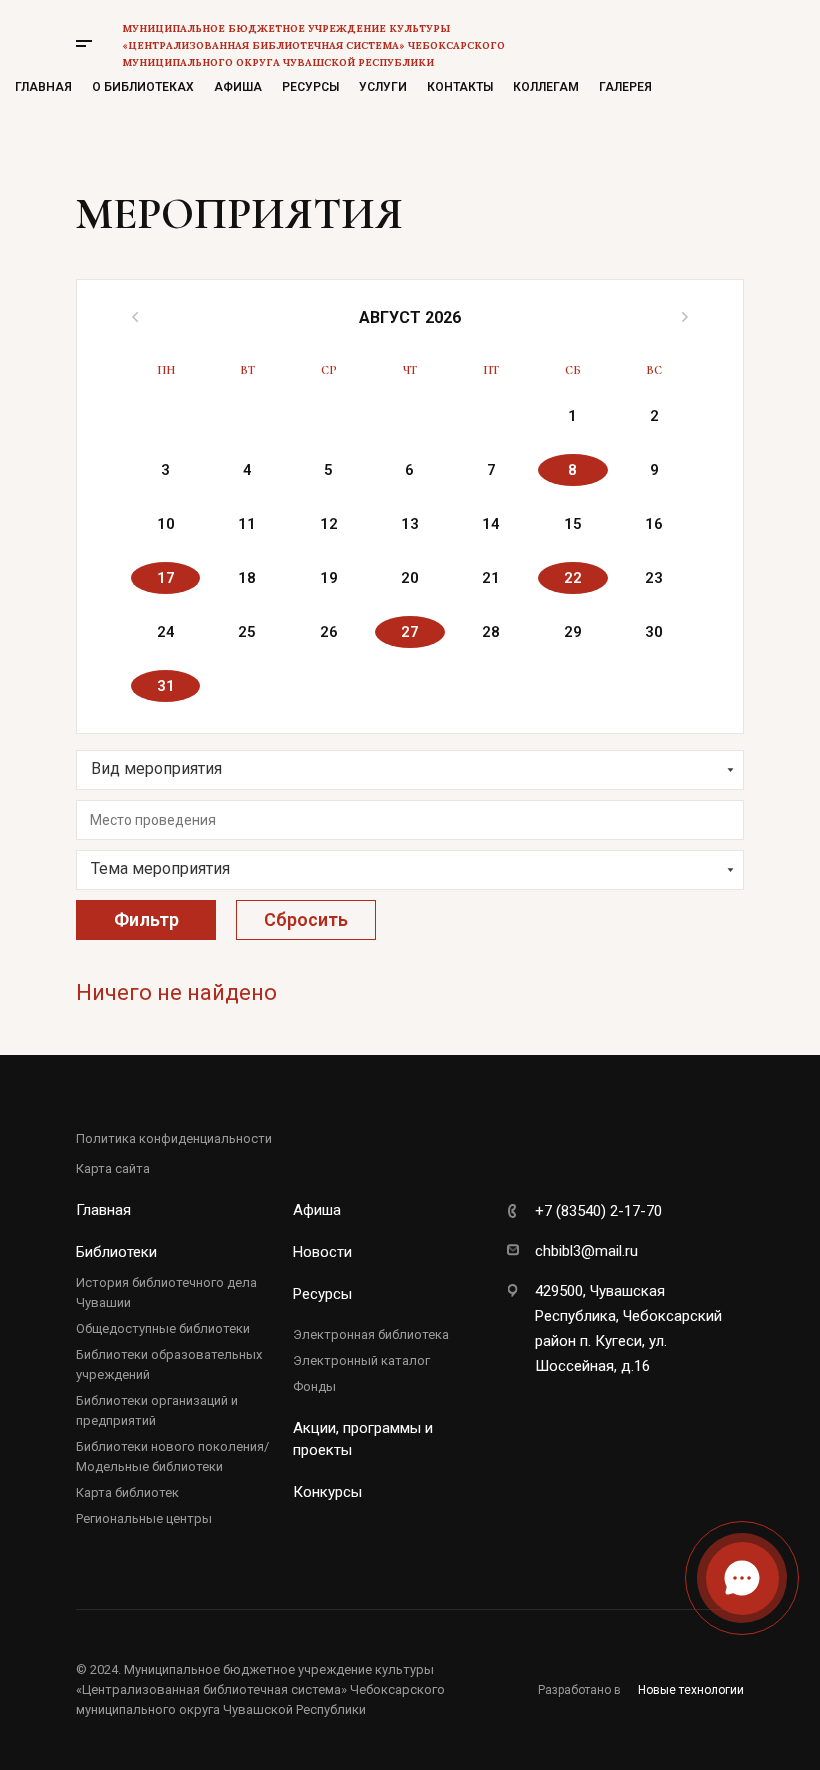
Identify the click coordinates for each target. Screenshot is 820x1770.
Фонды (314, 1386)
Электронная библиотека (371, 1334)
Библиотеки (116, 1252)
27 (410, 632)
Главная (43, 87)
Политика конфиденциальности (174, 1138)
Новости (322, 1252)
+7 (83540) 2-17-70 (598, 1211)
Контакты (460, 87)
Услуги (383, 87)
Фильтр (146, 919)
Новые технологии (691, 1690)
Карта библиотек (127, 1492)
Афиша (238, 87)
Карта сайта (113, 1168)
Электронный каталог (361, 1360)
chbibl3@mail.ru (586, 1251)
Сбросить (306, 919)
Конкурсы (327, 1492)
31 (166, 686)
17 (166, 578)
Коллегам (546, 87)
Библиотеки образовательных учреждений (169, 1364)
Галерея (625, 87)
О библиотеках (143, 87)
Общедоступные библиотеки (163, 1328)
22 (573, 578)
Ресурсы (310, 87)
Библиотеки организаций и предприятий (157, 1410)
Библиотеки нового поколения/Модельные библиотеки (172, 1456)
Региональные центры (144, 1518)
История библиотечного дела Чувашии (166, 1292)
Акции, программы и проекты (363, 1439)
